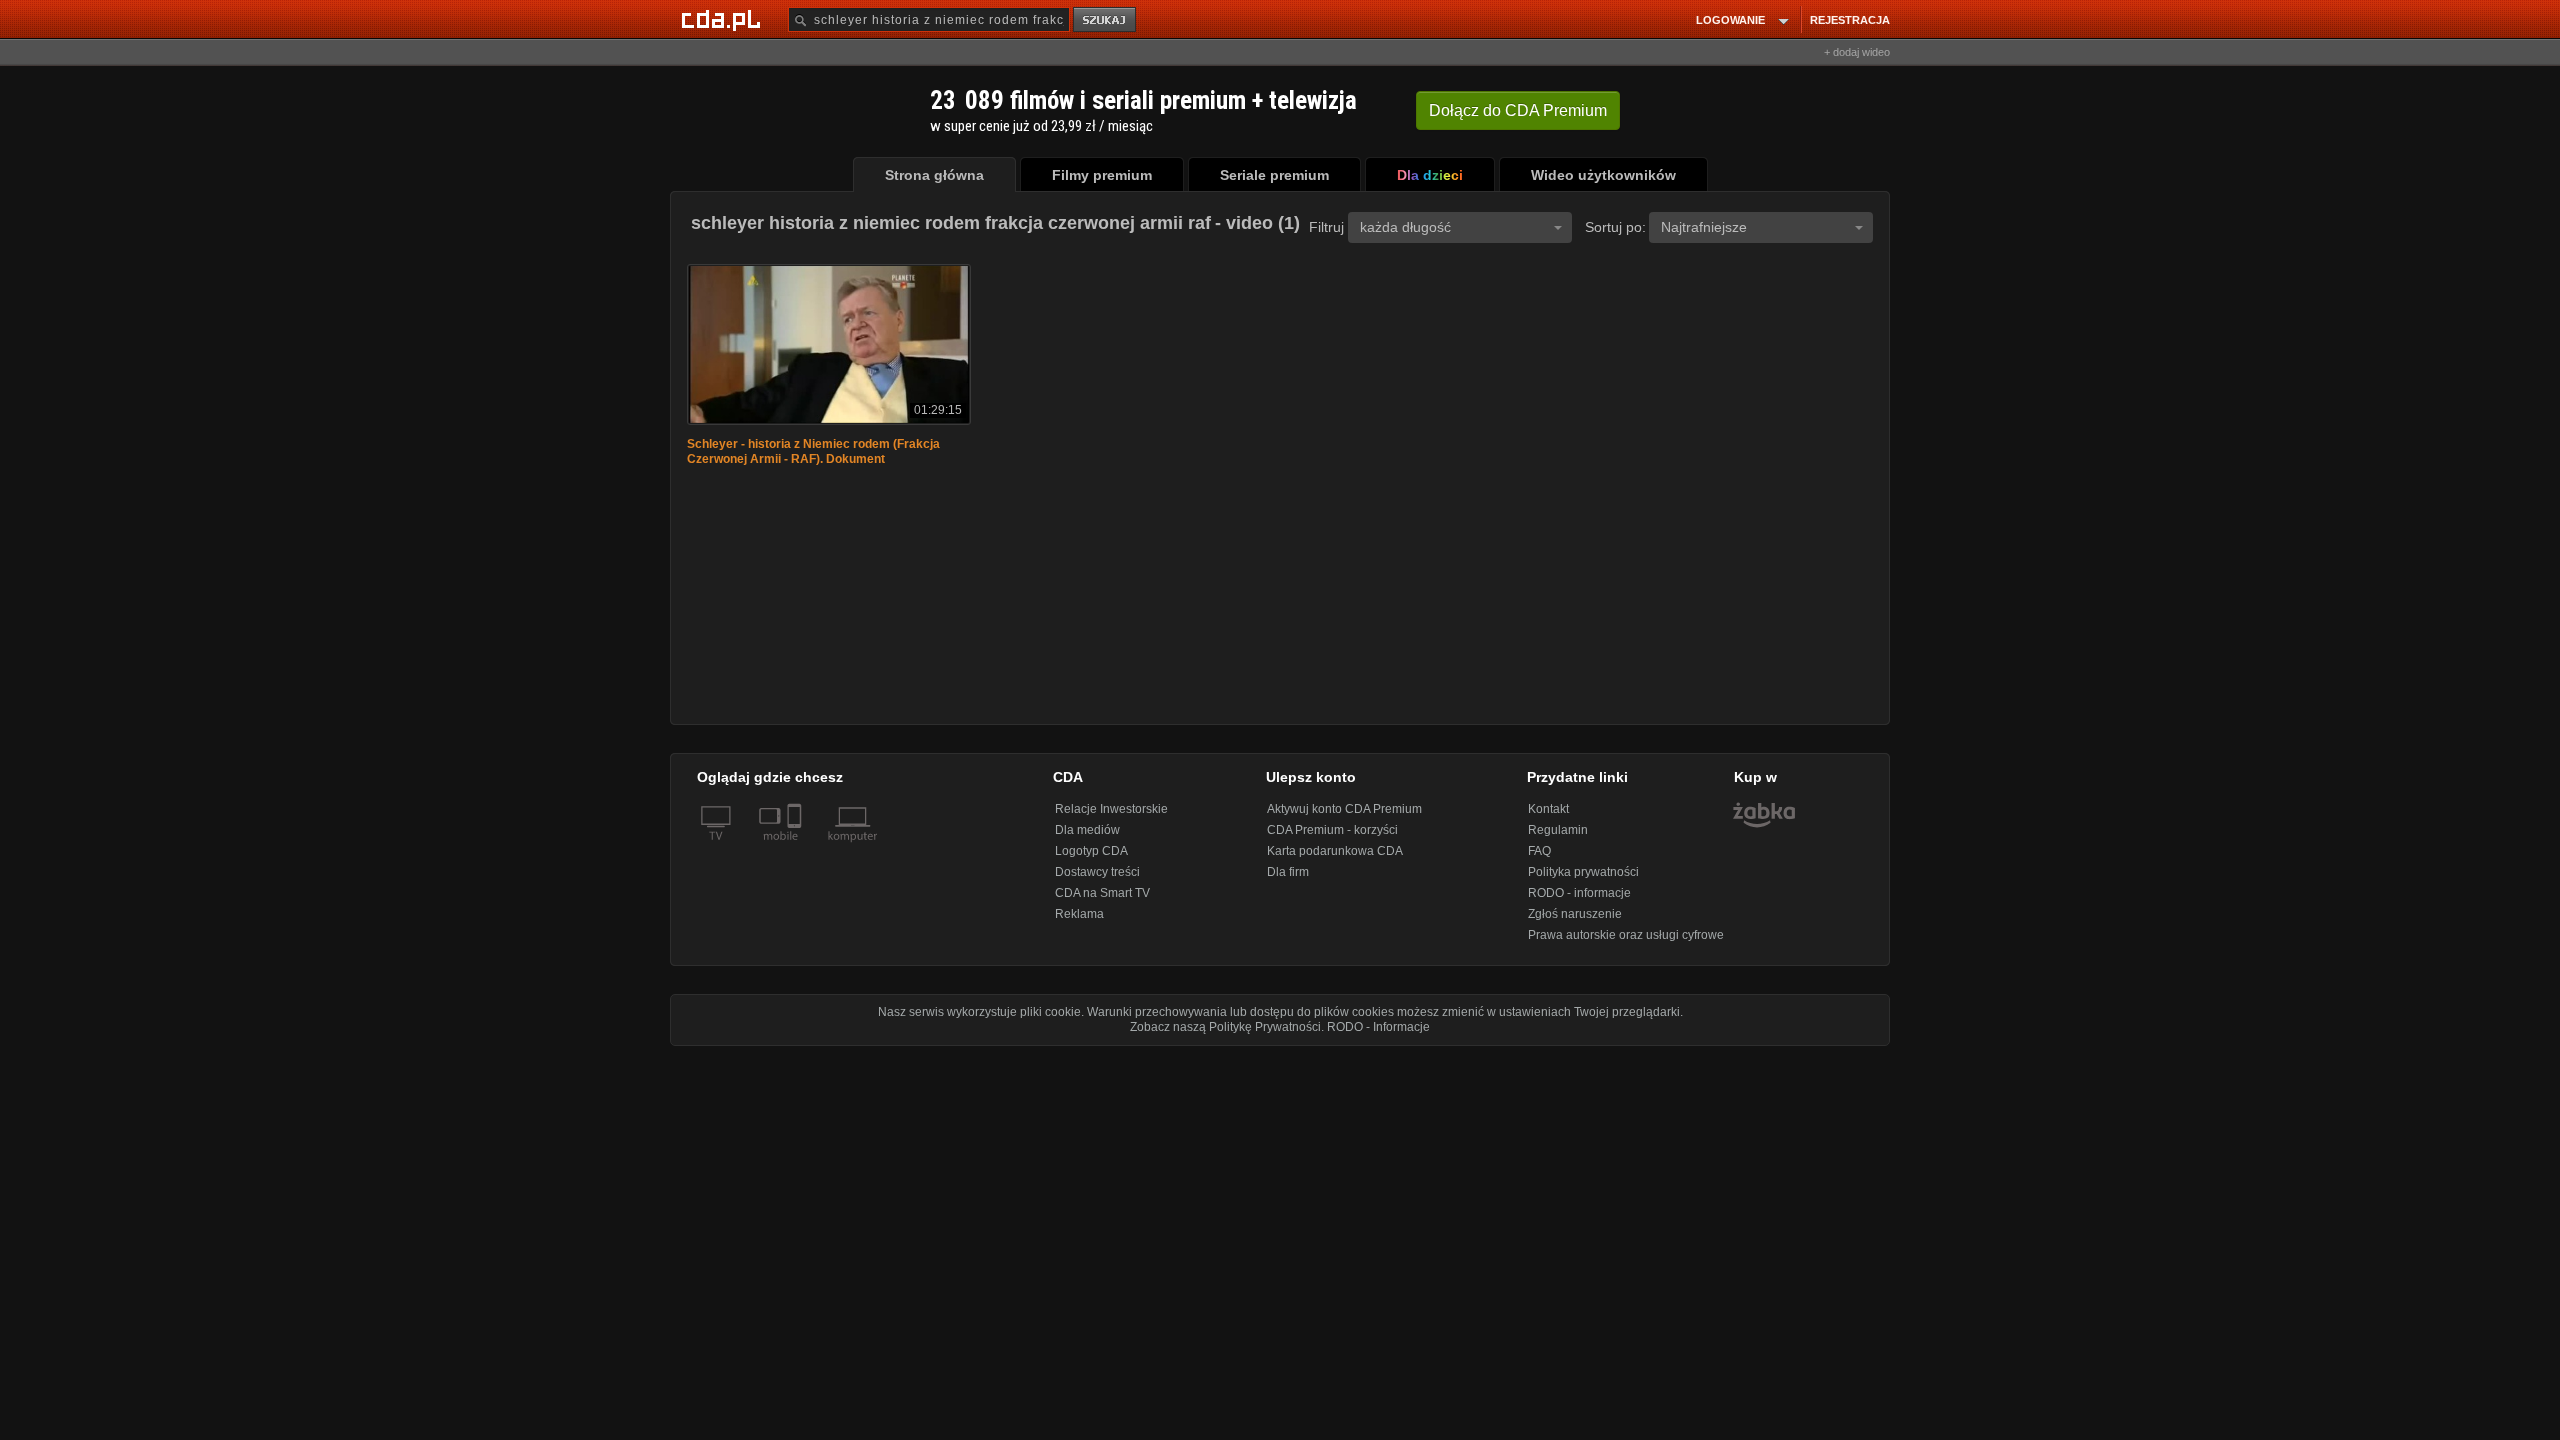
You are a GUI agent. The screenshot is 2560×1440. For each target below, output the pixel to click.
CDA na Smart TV (1102, 893)
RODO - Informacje (1378, 1027)
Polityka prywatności (1583, 872)
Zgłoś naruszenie (1575, 914)
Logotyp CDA (1091, 851)
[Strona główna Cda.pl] (724, 19)
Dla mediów (1087, 830)
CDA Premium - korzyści (1332, 830)
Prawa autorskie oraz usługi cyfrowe (1626, 935)
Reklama (1079, 914)
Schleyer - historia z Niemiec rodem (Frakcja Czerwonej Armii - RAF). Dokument (813, 451)
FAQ (1539, 851)
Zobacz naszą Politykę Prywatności (1225, 1027)
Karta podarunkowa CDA (1335, 851)
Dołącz (1518, 110)
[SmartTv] (796, 848)
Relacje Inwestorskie (1111, 809)
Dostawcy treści (1097, 872)
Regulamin (1558, 830)
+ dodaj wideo (1857, 52)
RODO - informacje (1579, 893)
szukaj (1106, 20)
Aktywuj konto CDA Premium (1344, 809)
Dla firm (1288, 872)
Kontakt (1548, 809)
